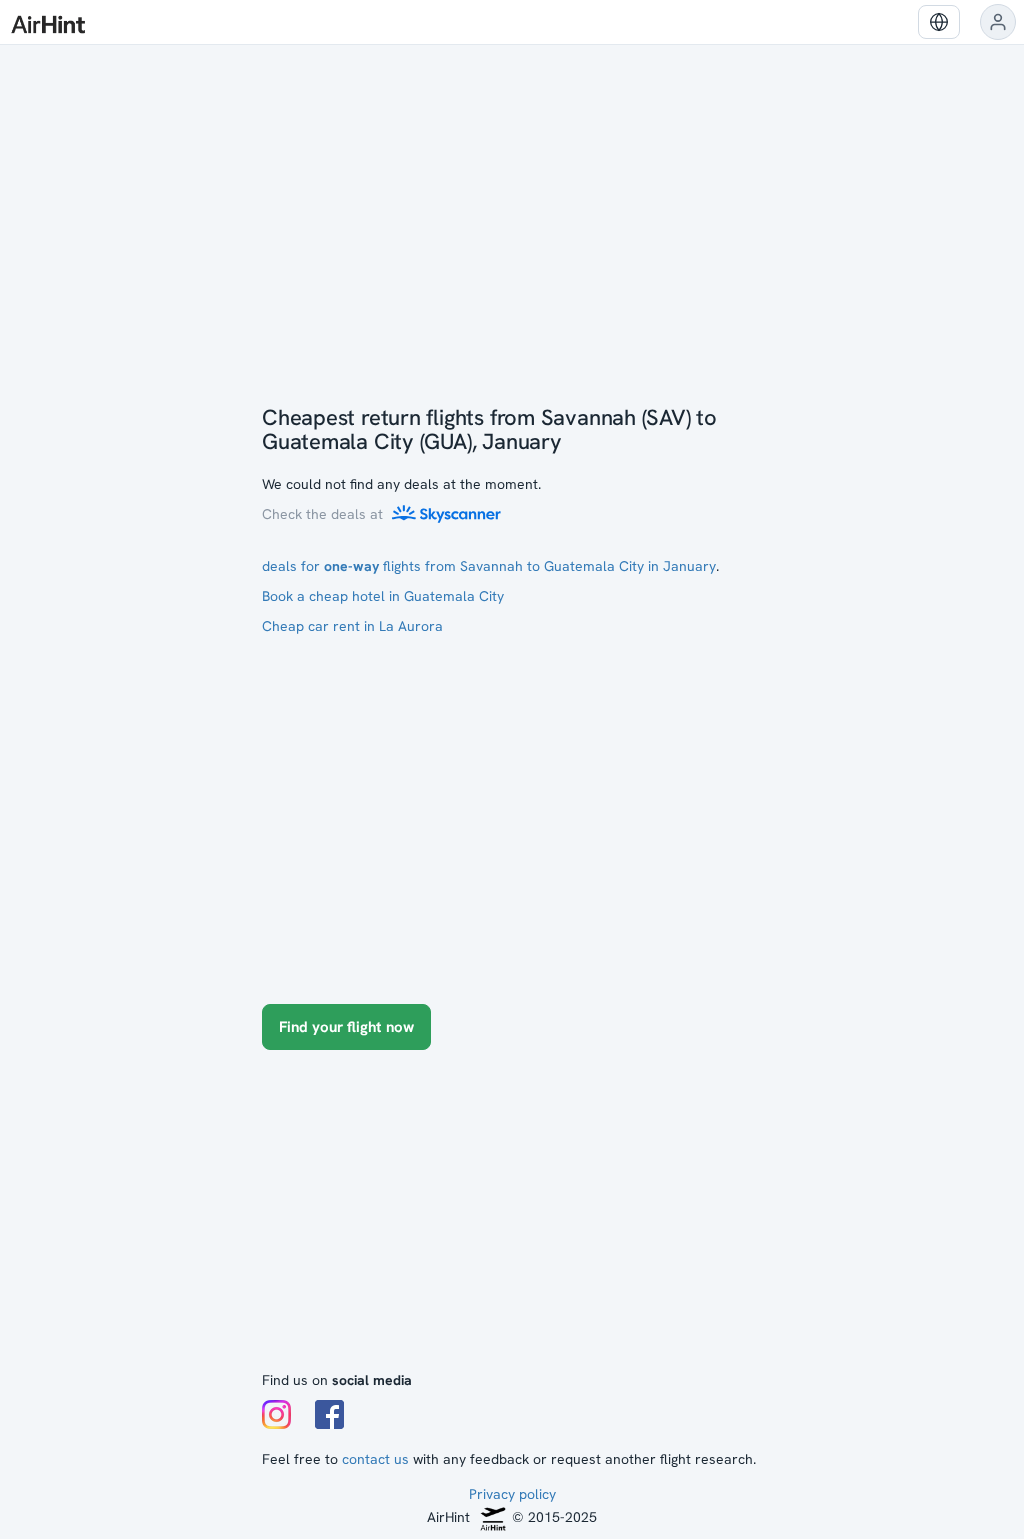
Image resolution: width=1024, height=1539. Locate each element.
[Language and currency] (939, 22)
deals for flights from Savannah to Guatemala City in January (489, 566)
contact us (375, 1459)
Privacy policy (512, 1494)
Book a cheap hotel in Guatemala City (383, 596)
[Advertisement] (512, 1220)
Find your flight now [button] (346, 1027)
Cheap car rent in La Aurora (352, 626)
